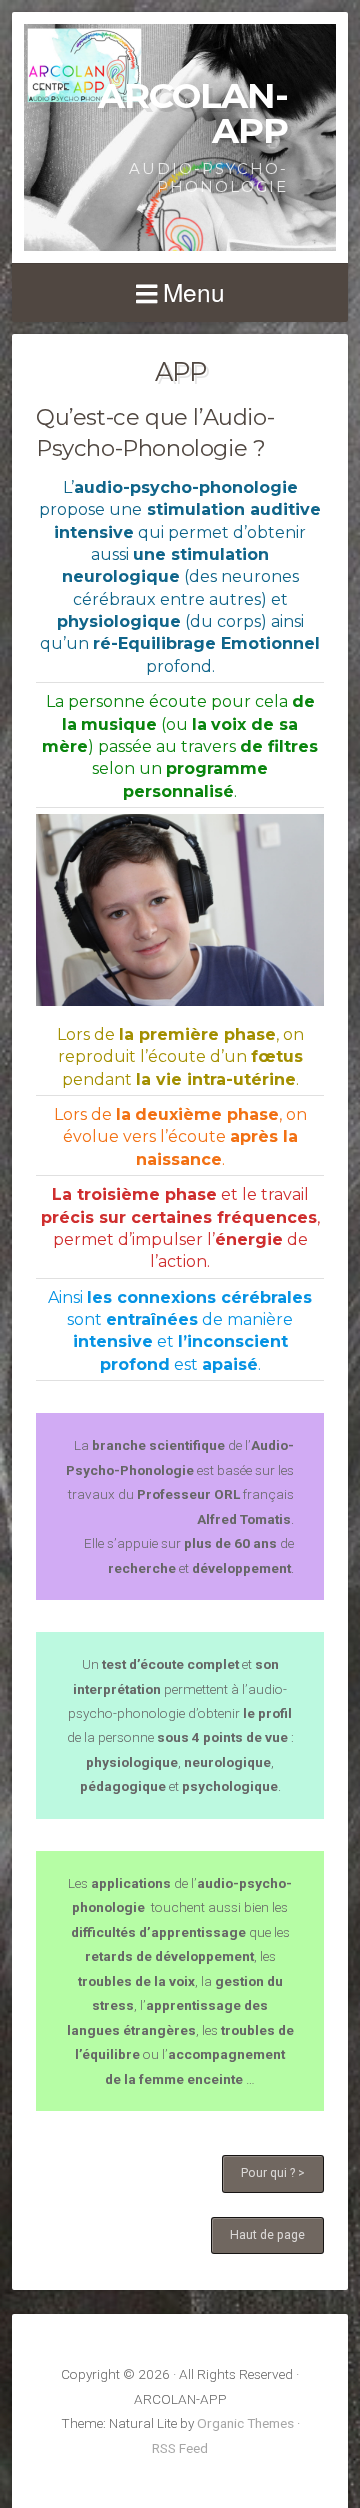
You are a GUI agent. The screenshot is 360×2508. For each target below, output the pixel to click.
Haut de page (267, 2235)
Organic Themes (245, 2423)
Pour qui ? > (273, 2173)
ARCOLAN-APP (193, 113)
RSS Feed (180, 2448)
